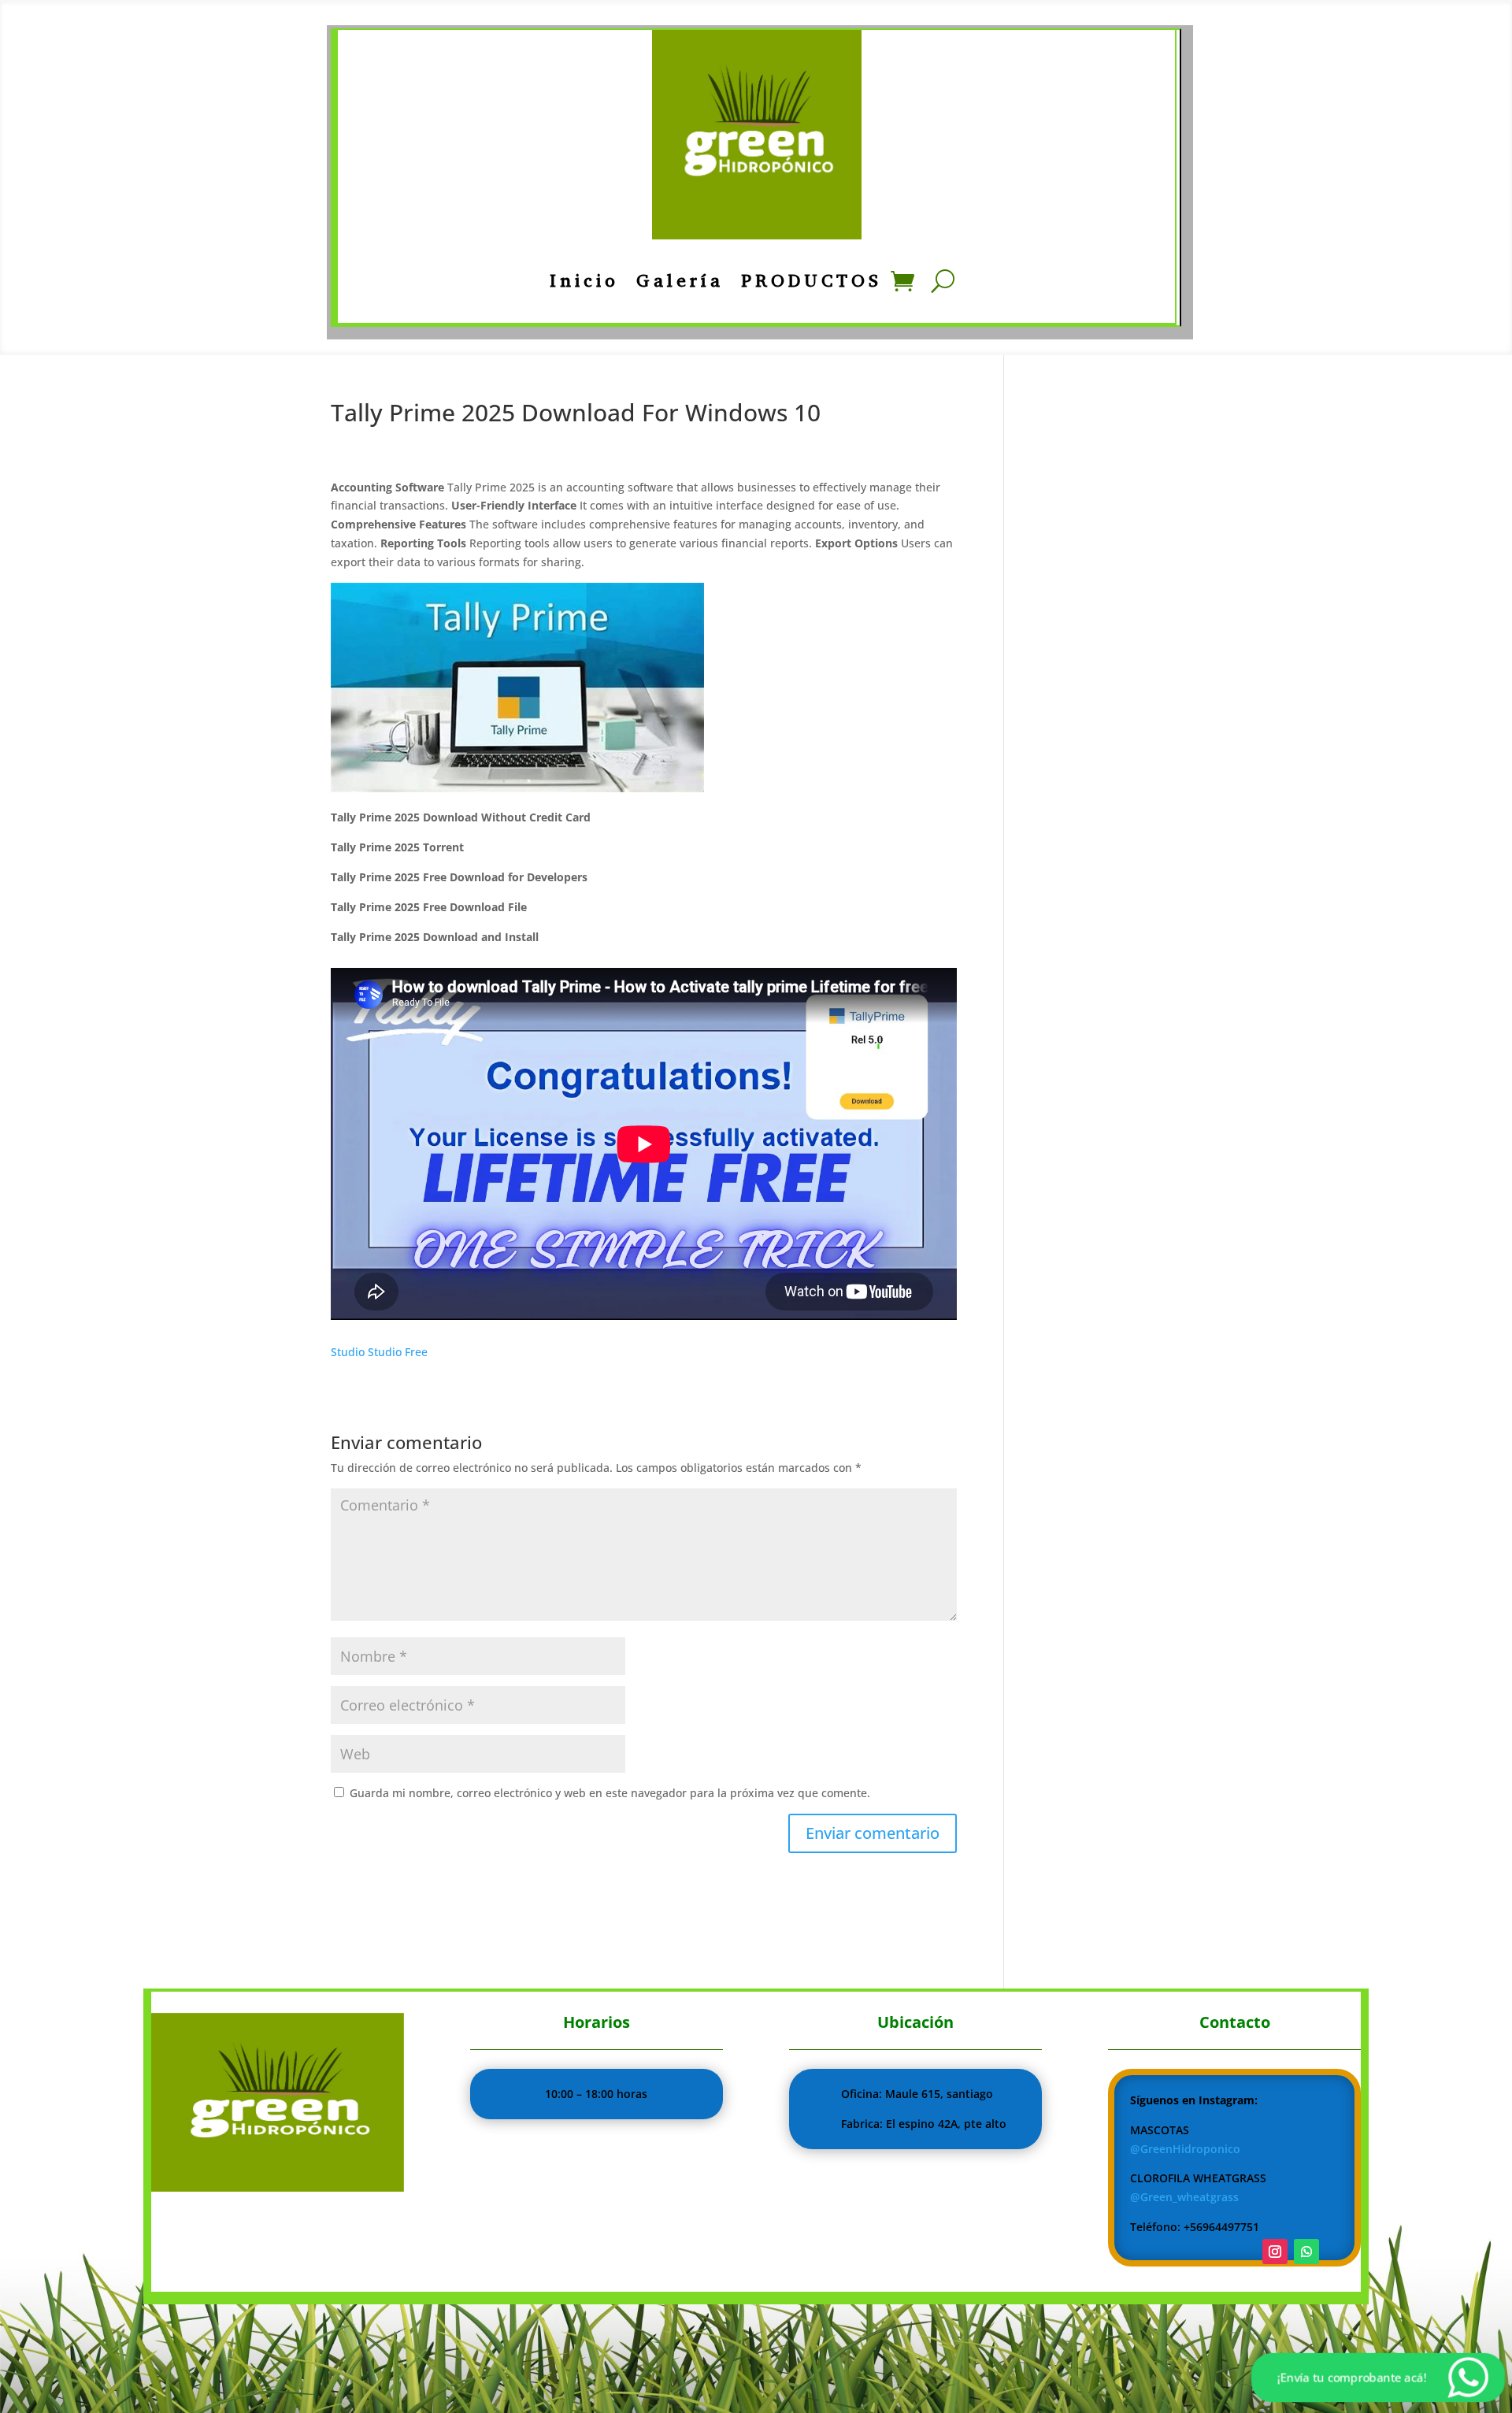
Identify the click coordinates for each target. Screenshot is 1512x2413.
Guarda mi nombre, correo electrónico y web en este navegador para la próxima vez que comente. (610, 1793)
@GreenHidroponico (1185, 2149)
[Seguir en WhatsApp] (1306, 2252)
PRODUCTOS (812, 281)
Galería (680, 281)
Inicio (584, 281)
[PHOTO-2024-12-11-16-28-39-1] (278, 2187)
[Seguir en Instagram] (1275, 2252)
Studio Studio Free (379, 1352)
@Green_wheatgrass (1184, 2197)
